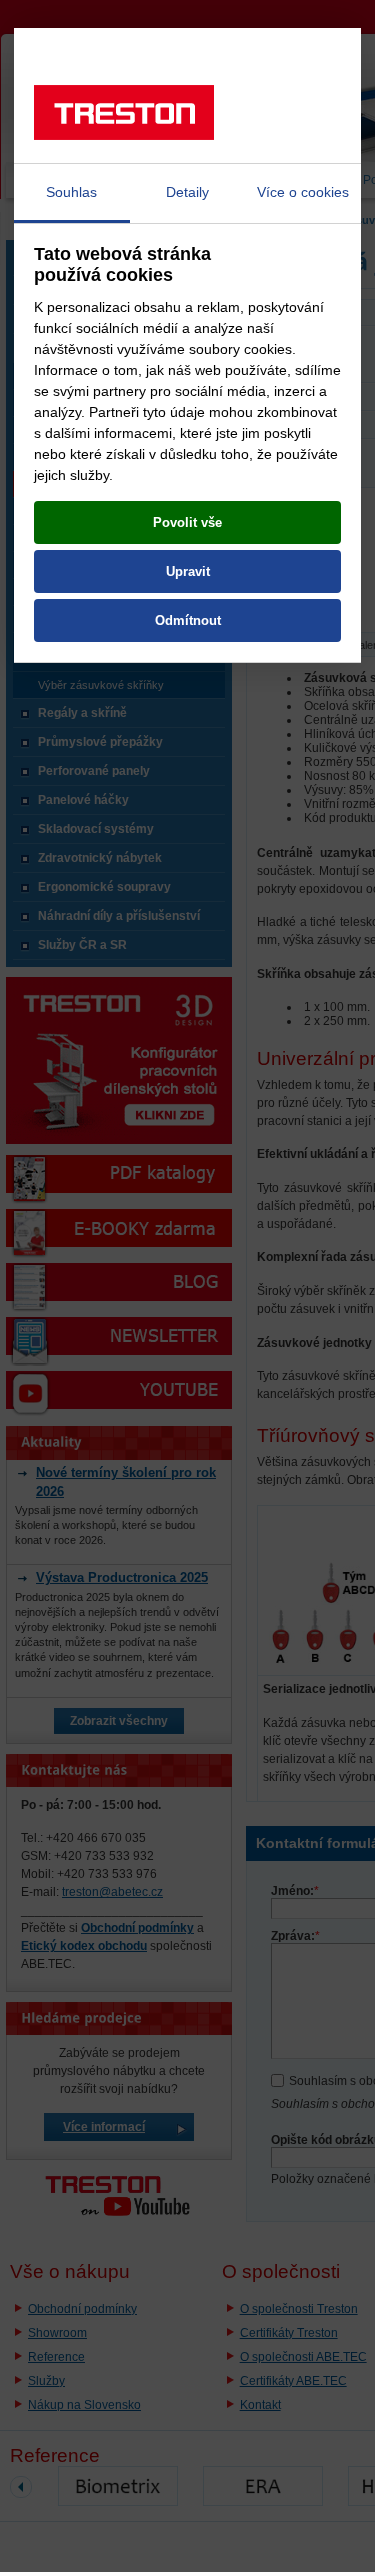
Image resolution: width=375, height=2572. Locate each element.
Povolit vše (187, 522)
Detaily (187, 192)
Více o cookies (303, 192)
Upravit (188, 571)
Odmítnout (188, 620)
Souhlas (71, 192)
